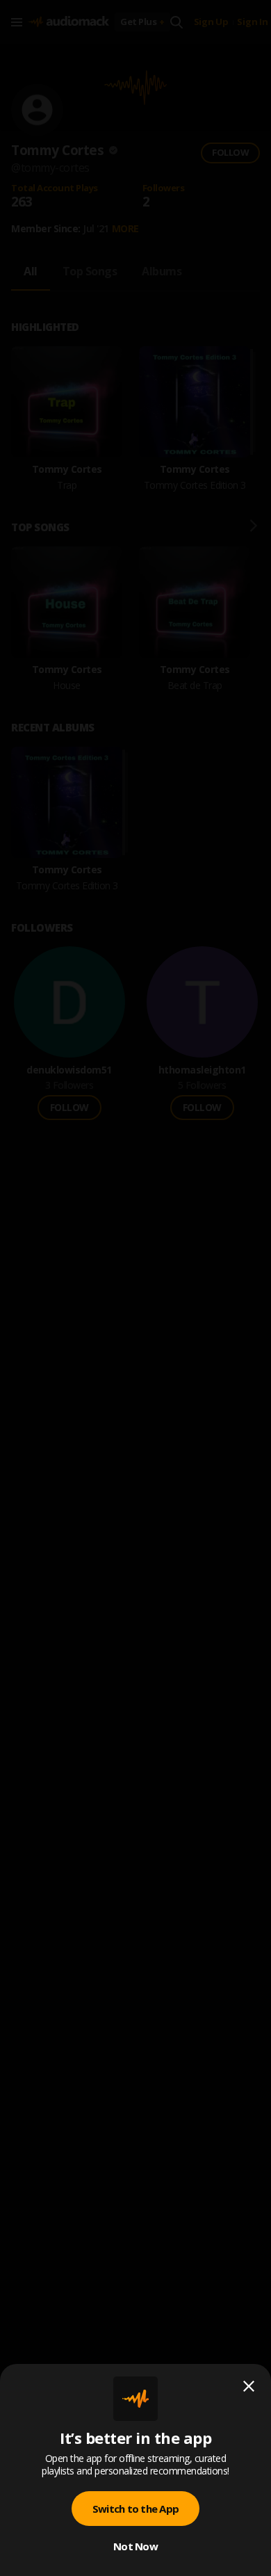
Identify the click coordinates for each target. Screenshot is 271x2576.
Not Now (135, 2546)
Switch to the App (135, 2509)
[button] (135, 1288)
